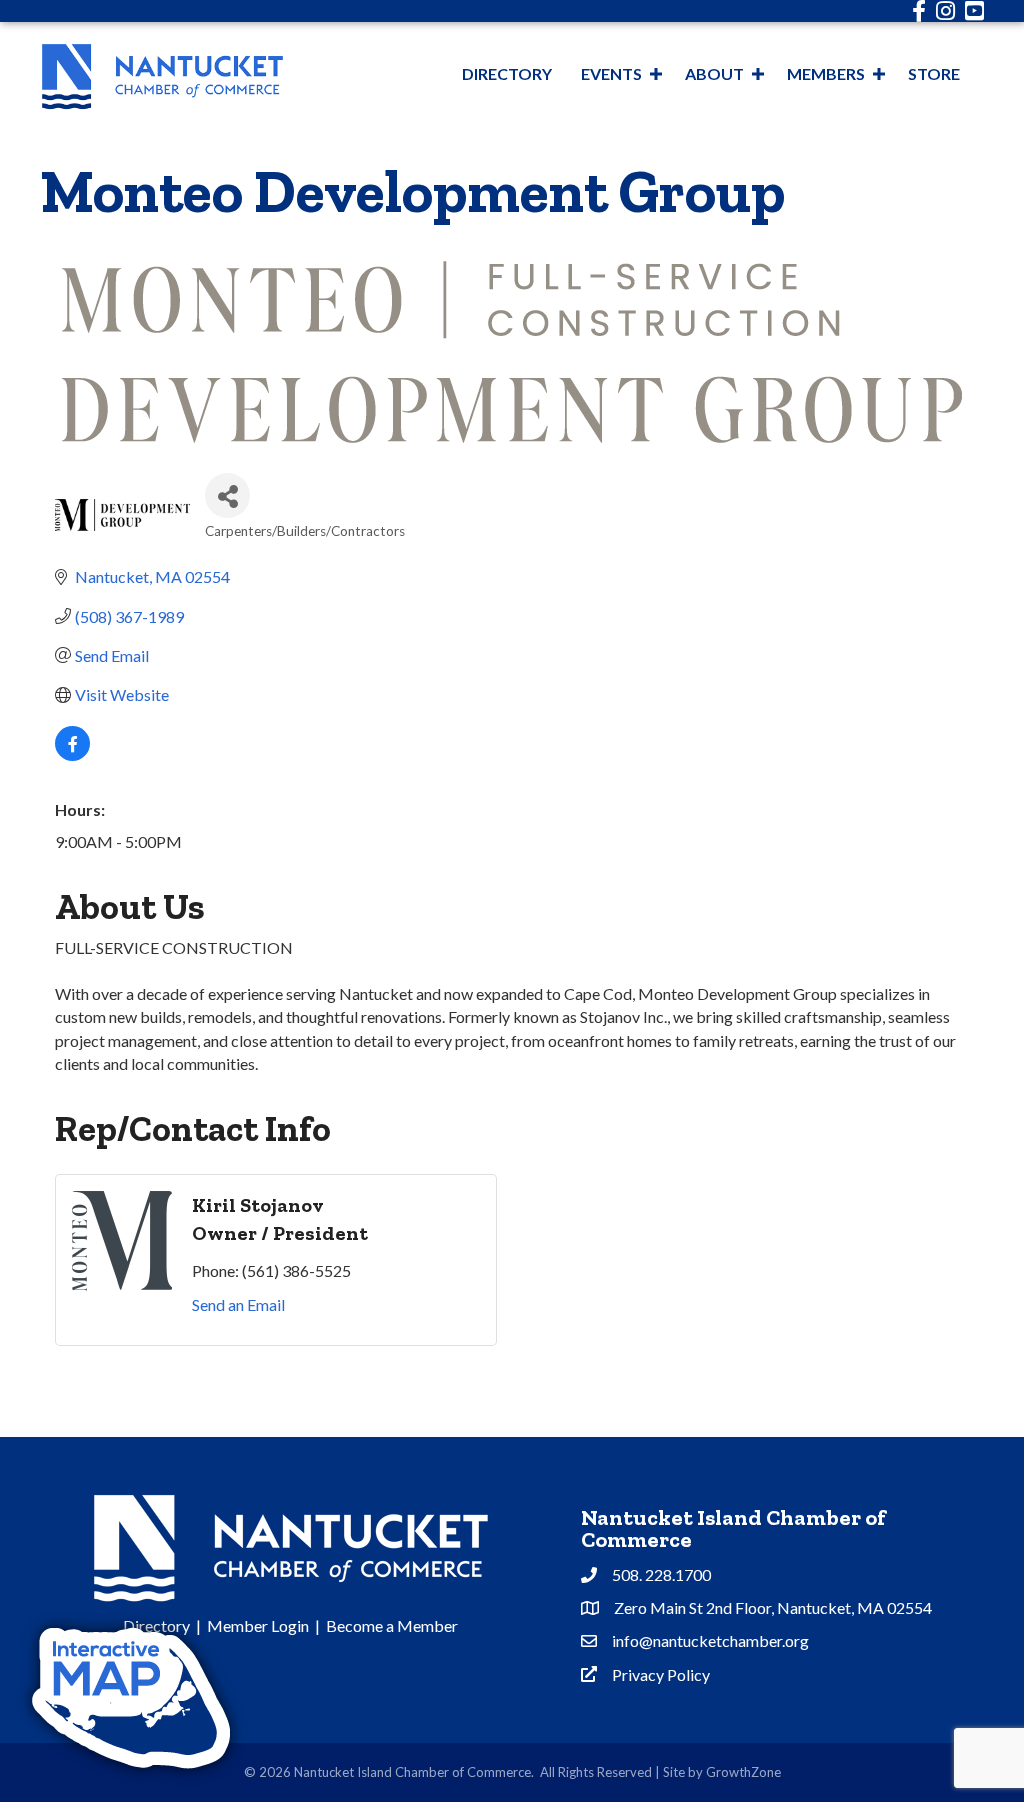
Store (934, 73)
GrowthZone (743, 1772)
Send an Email (238, 1304)
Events (611, 73)
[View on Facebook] (72, 754)
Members (826, 73)
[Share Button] (227, 495)
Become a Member (392, 1625)
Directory (507, 73)
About (714, 73)
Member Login (258, 1625)
